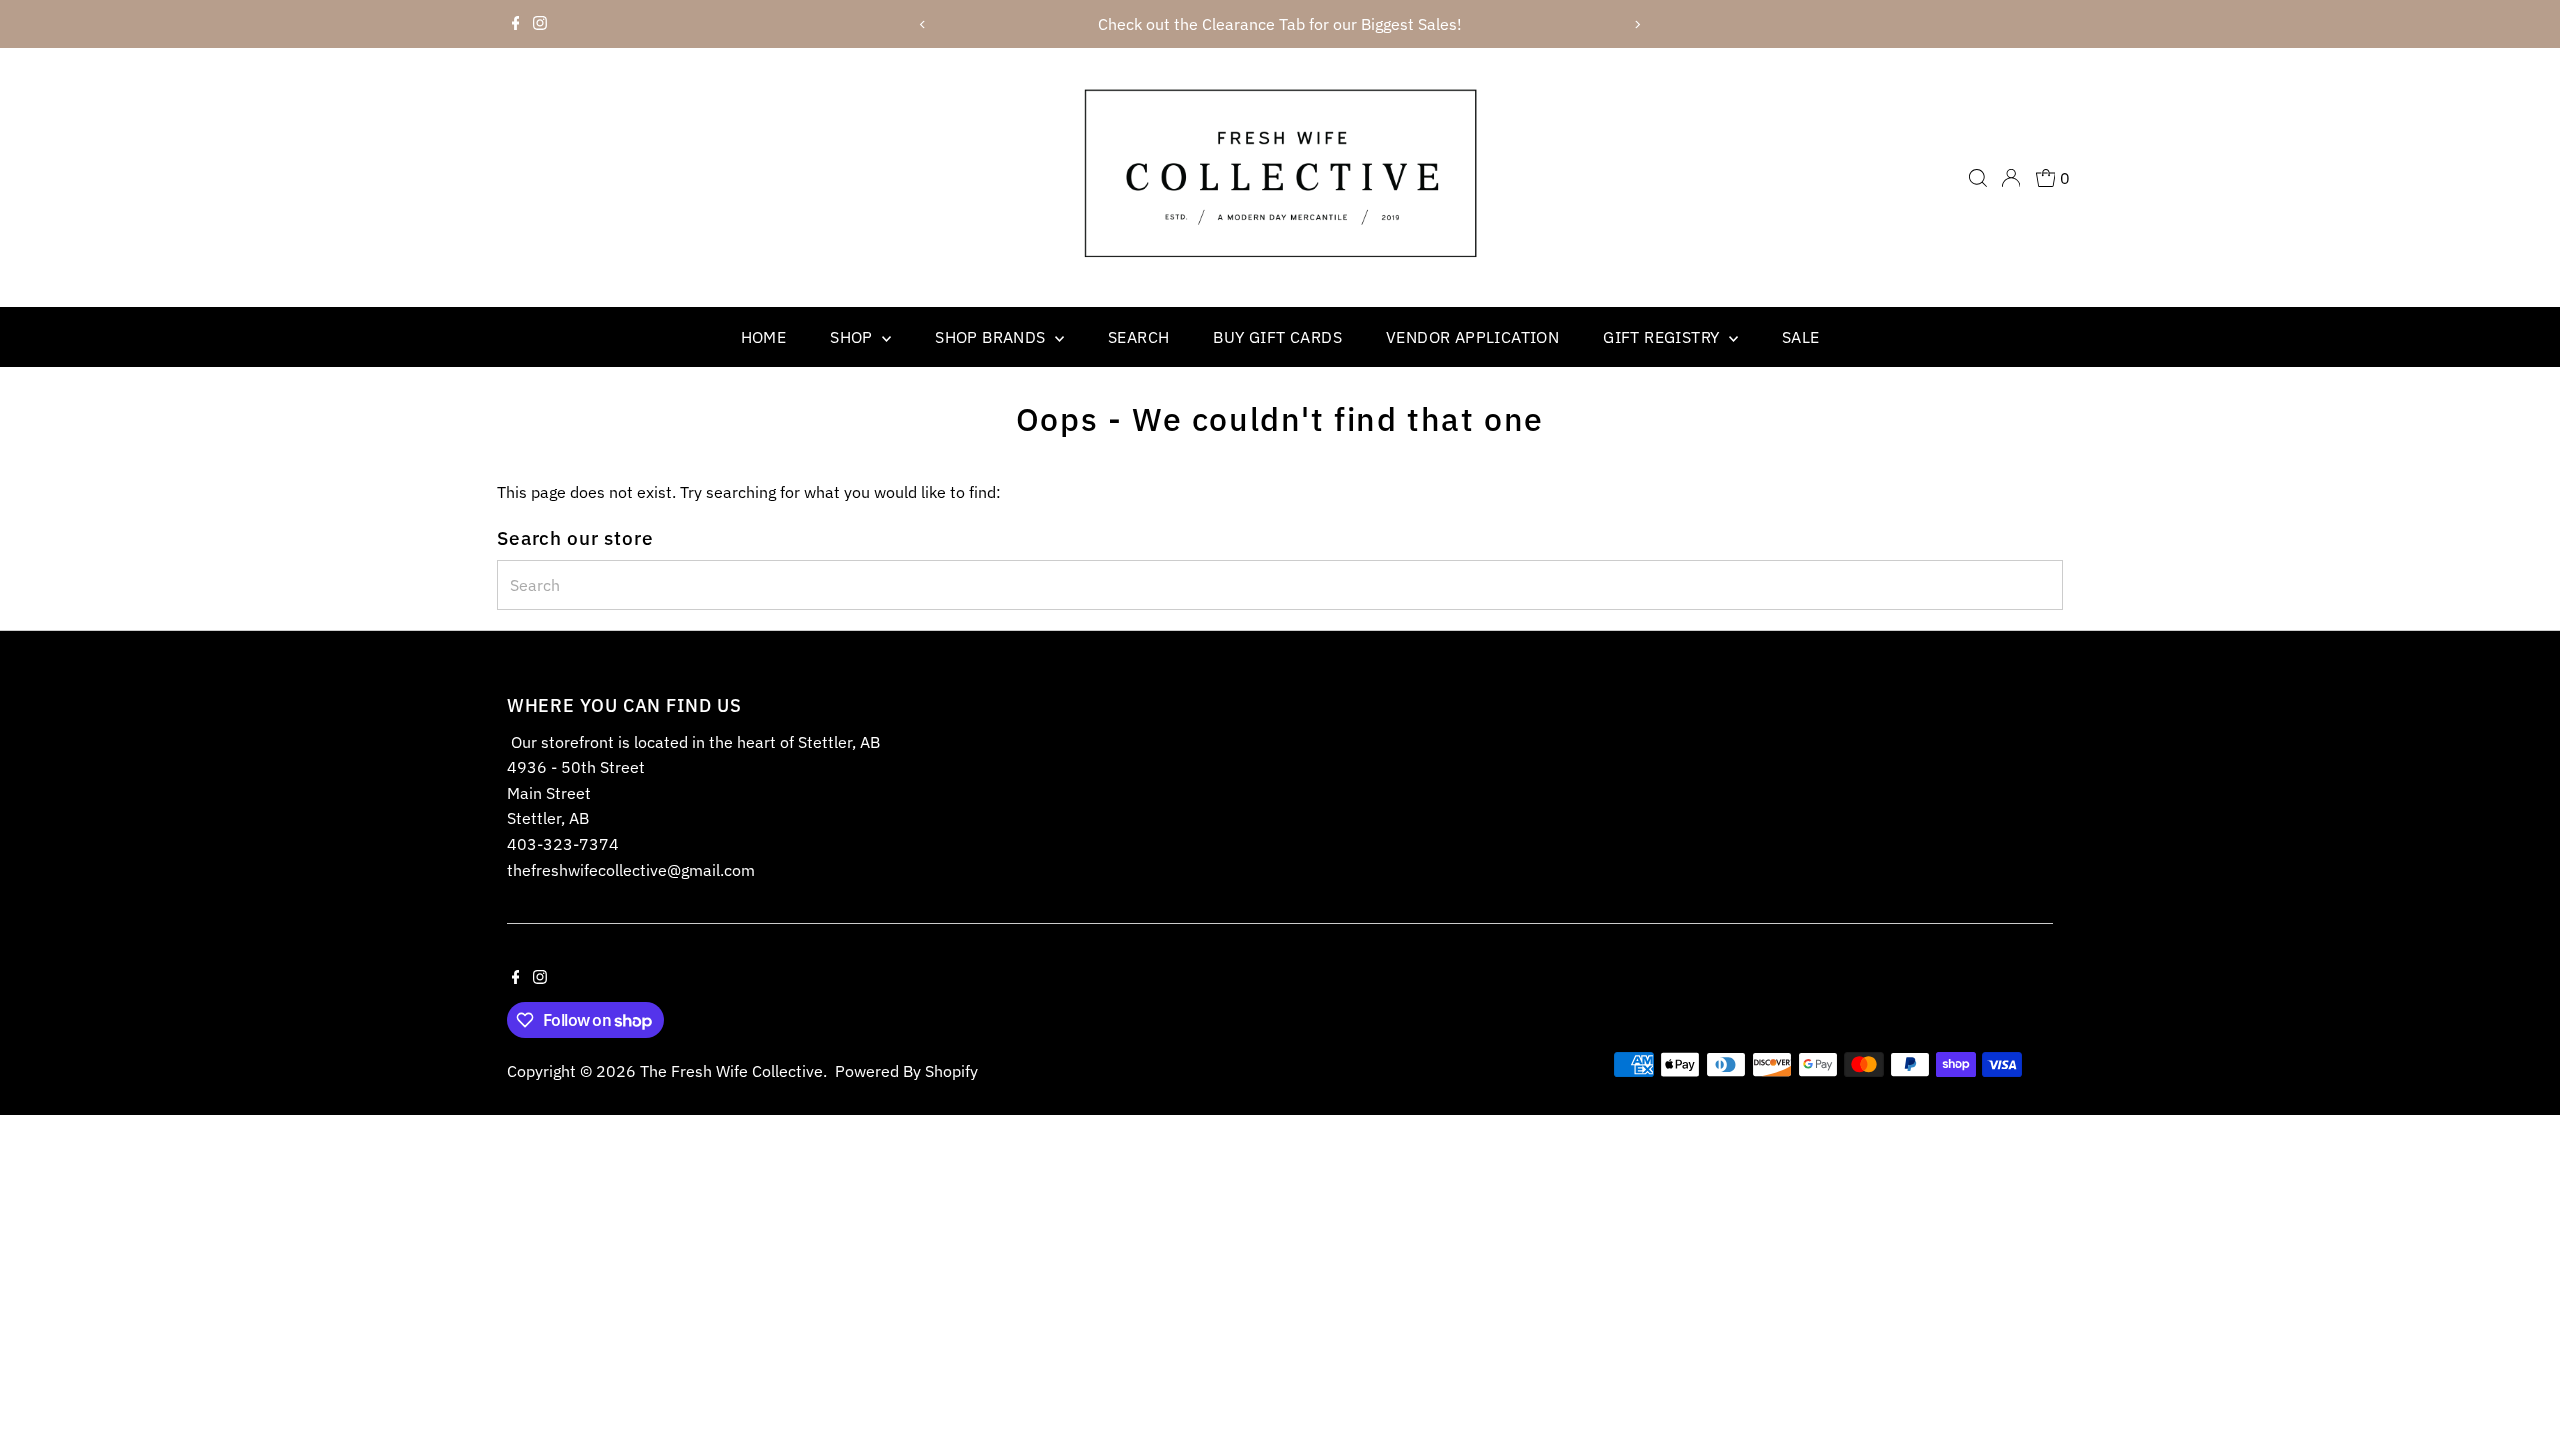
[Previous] (923, 24)
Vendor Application (1472, 337)
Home (764, 337)
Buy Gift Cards (1277, 337)
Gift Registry (1663, 337)
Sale (1801, 337)
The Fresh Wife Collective (731, 1071)
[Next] (1636, 24)
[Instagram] (540, 24)
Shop (853, 337)
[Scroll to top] (2520, 1385)
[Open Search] (1978, 178)
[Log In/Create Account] (2011, 178)
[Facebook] (516, 24)
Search (1138, 337)
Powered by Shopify (906, 1071)
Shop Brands (992, 337)
